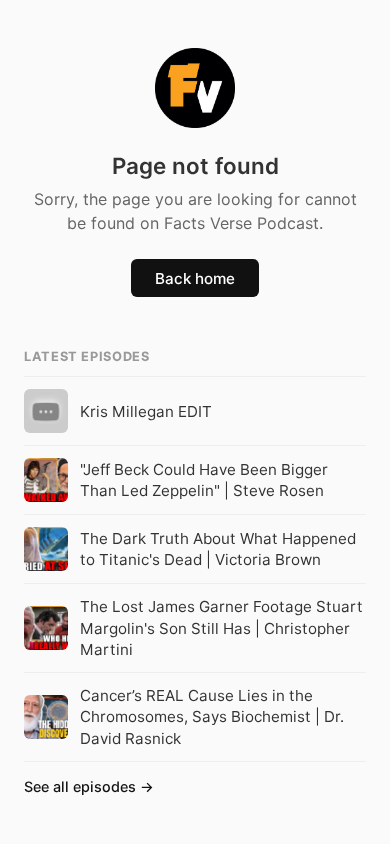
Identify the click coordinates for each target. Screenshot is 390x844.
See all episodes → (89, 786)
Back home (195, 278)
